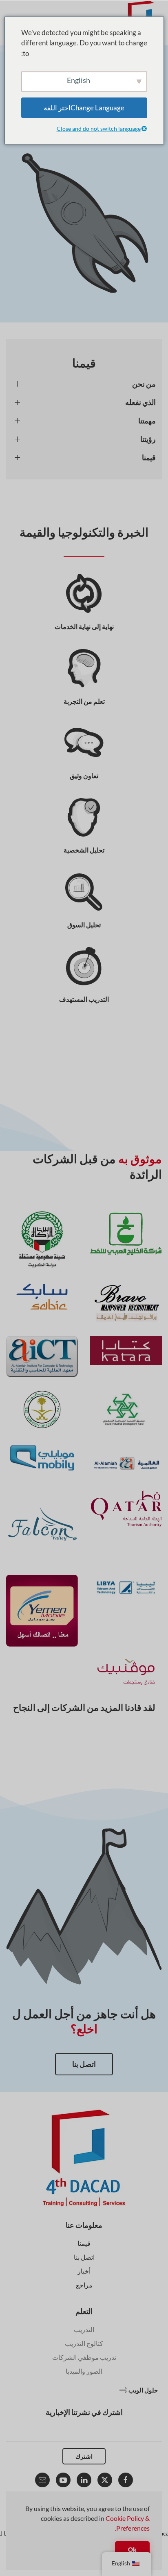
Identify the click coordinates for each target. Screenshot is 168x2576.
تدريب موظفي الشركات (84, 2357)
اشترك (84, 2456)
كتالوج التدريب (84, 2343)
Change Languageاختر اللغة (84, 108)
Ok (132, 2549)
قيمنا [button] (149, 457)
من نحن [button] (144, 384)
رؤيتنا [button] (148, 439)
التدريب (84, 2329)
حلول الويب (143, 2390)
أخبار (84, 2271)
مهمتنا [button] (147, 421)
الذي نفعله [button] (140, 402)
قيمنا (84, 2243)
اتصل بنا (84, 2064)
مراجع (84, 2285)
